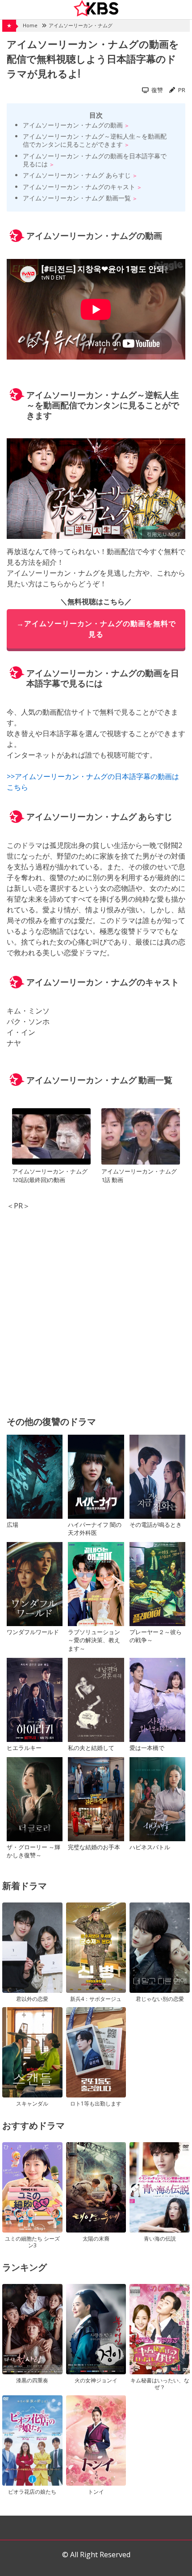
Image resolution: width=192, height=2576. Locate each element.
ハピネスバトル (150, 1847)
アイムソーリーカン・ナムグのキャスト (79, 187)
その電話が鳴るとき (156, 1525)
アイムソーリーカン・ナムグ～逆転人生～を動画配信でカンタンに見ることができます (95, 140)
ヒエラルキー (24, 1748)
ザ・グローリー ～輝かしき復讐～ (33, 1851)
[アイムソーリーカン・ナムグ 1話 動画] (141, 1138)
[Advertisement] (96, 1307)
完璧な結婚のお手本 (94, 1847)
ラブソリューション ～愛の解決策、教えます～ (94, 1640)
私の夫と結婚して (91, 1748)
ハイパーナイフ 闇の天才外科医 (95, 1529)
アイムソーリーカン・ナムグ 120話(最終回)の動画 (50, 1176)
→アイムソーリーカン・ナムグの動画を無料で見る (96, 629)
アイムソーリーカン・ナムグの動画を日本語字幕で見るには (95, 160)
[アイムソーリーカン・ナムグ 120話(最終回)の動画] (51, 1138)
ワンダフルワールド (33, 1632)
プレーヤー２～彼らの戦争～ (156, 1636)
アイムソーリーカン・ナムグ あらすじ (77, 175)
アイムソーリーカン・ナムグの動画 (73, 125)
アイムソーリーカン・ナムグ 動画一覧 (77, 198)
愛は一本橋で (147, 1748)
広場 (13, 1525)
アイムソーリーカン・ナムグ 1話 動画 (139, 1176)
